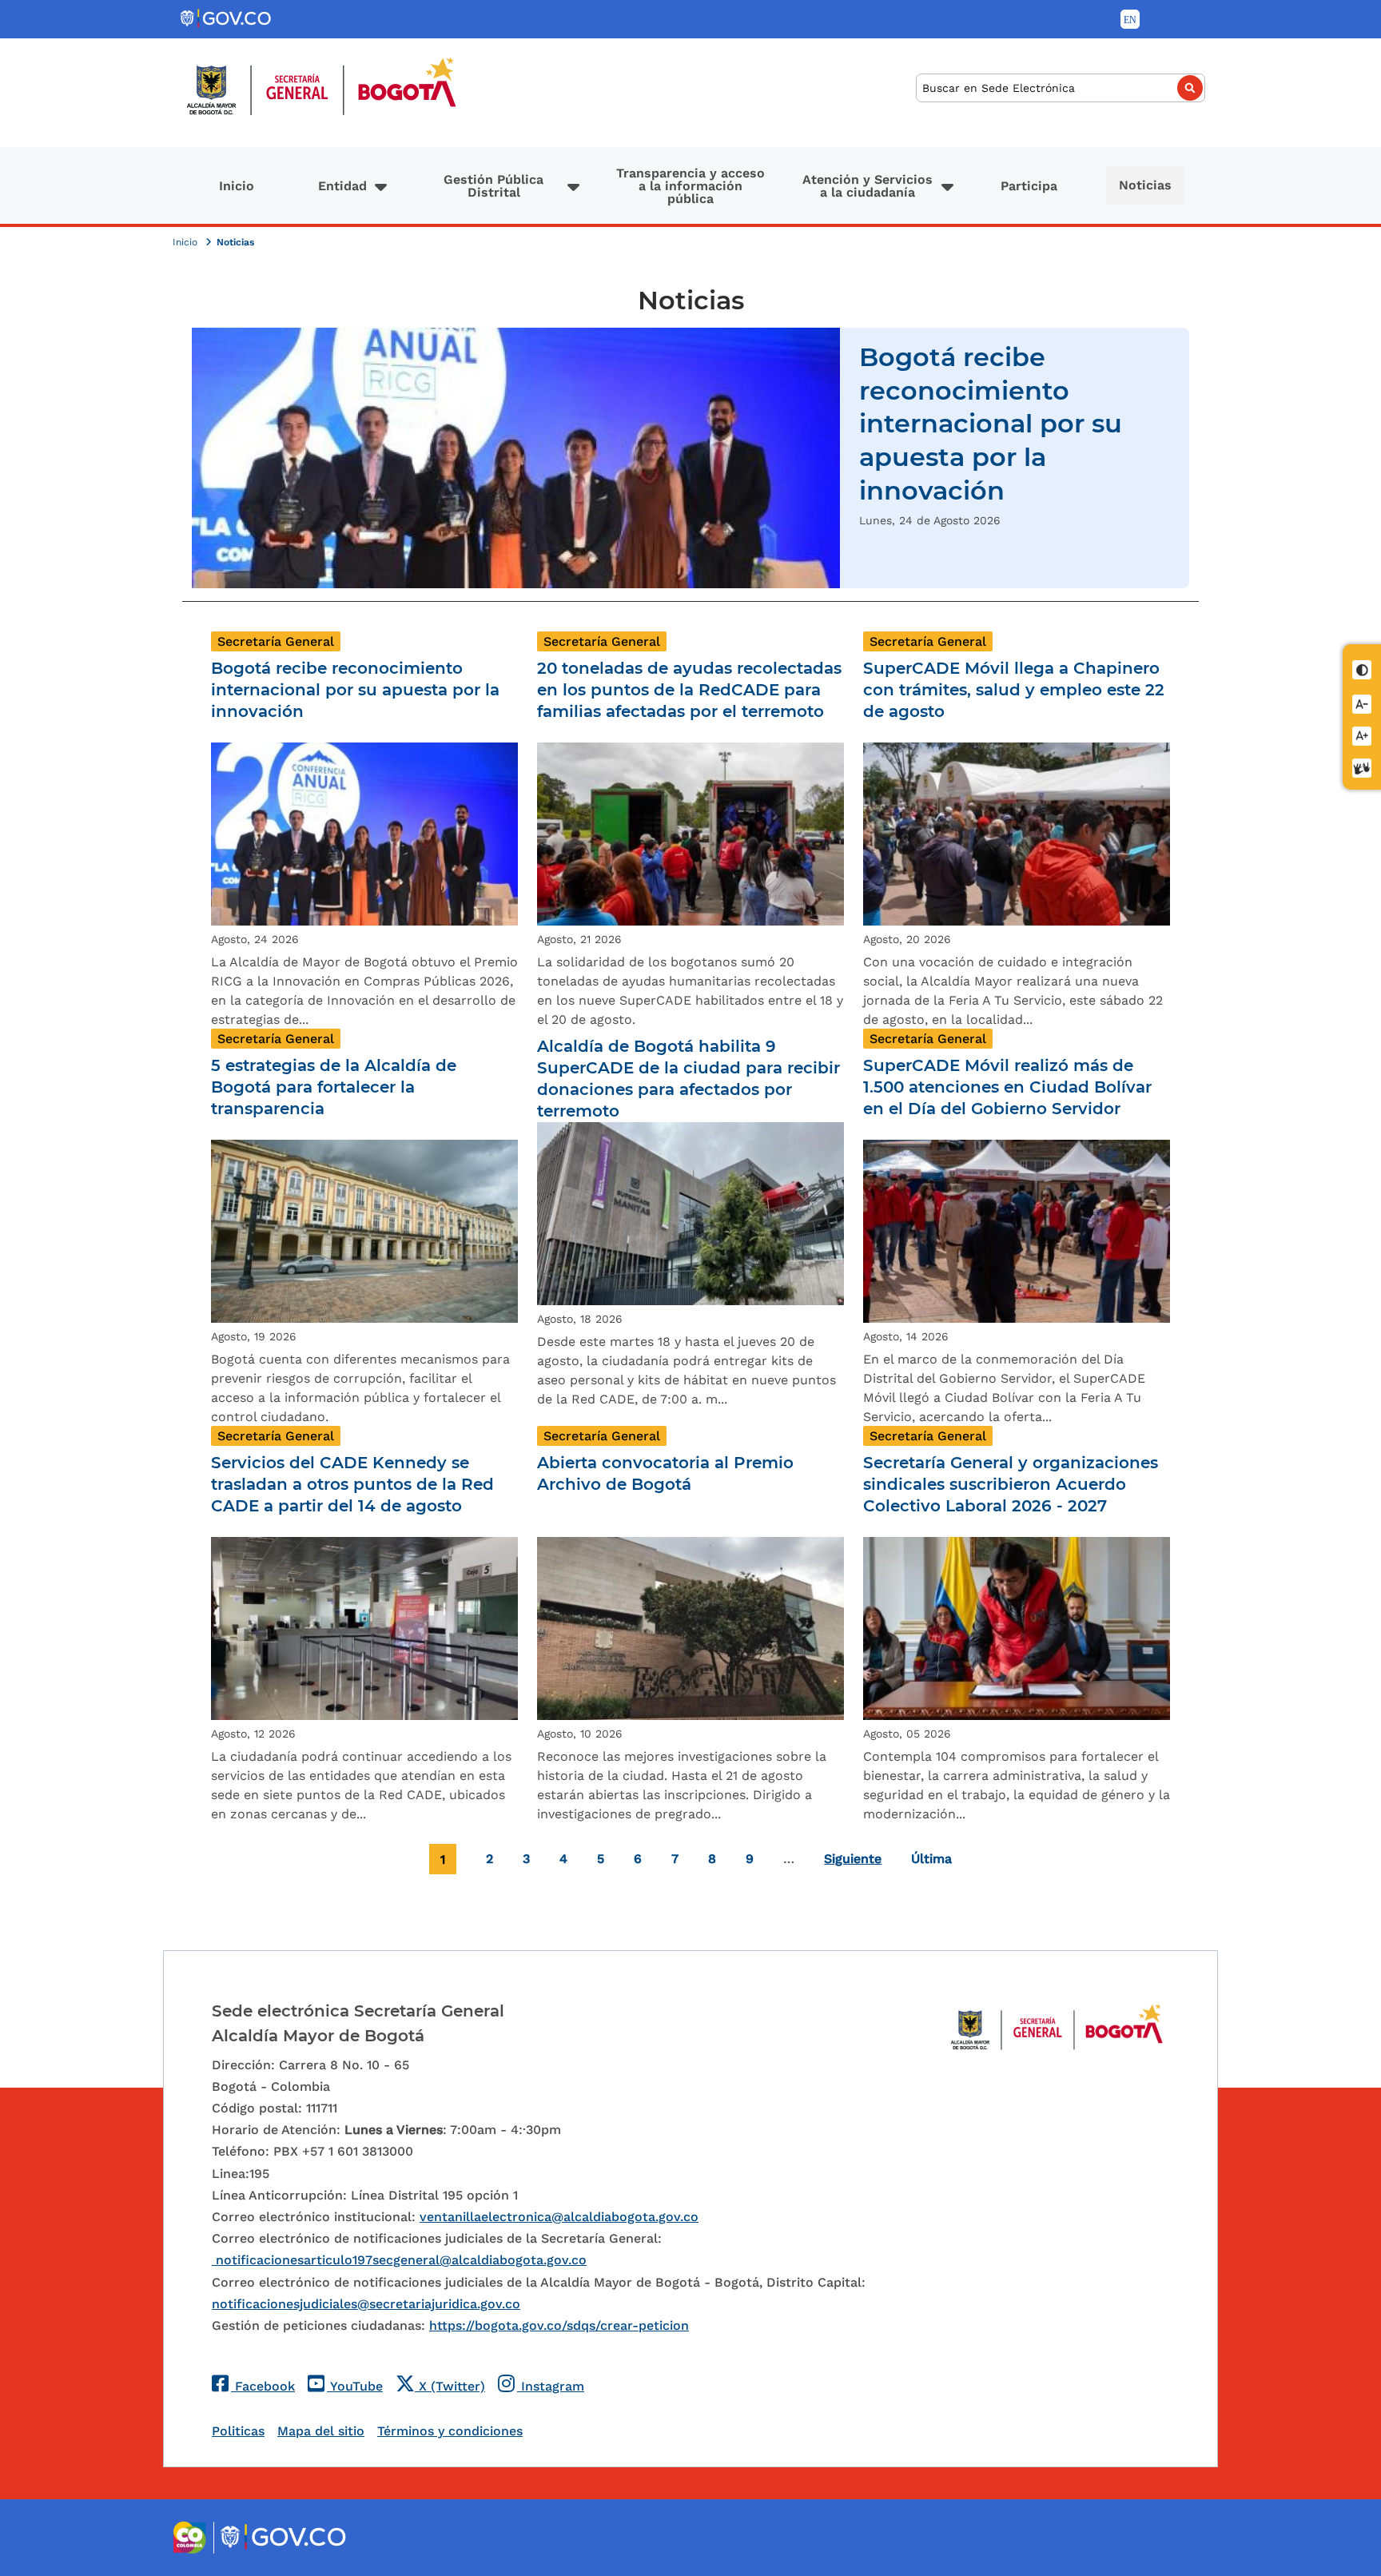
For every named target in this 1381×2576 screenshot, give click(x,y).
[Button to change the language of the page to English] (1130, 19)
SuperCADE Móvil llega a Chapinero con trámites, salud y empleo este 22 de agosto (1014, 690)
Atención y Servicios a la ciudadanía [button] (868, 186)
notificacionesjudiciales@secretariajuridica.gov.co (366, 2304)
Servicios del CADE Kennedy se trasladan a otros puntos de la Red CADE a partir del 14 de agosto (352, 1484)
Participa (1029, 186)
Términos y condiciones (450, 2431)
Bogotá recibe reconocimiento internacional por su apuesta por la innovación (991, 423)
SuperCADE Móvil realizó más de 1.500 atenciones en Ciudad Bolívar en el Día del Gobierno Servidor (1007, 1087)
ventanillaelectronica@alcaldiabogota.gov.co (559, 2217)
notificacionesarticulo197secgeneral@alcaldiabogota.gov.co (399, 2260)
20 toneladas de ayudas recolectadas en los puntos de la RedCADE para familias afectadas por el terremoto (689, 690)
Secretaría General (276, 641)
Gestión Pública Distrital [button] (493, 186)
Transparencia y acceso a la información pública (690, 186)
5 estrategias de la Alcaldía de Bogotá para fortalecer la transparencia (334, 1087)
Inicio (237, 186)
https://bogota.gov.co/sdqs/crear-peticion (559, 2325)
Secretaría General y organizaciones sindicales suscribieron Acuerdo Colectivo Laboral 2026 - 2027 (1011, 1484)
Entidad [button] (342, 186)
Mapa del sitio (321, 2431)
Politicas (238, 2431)
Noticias (1145, 185)
